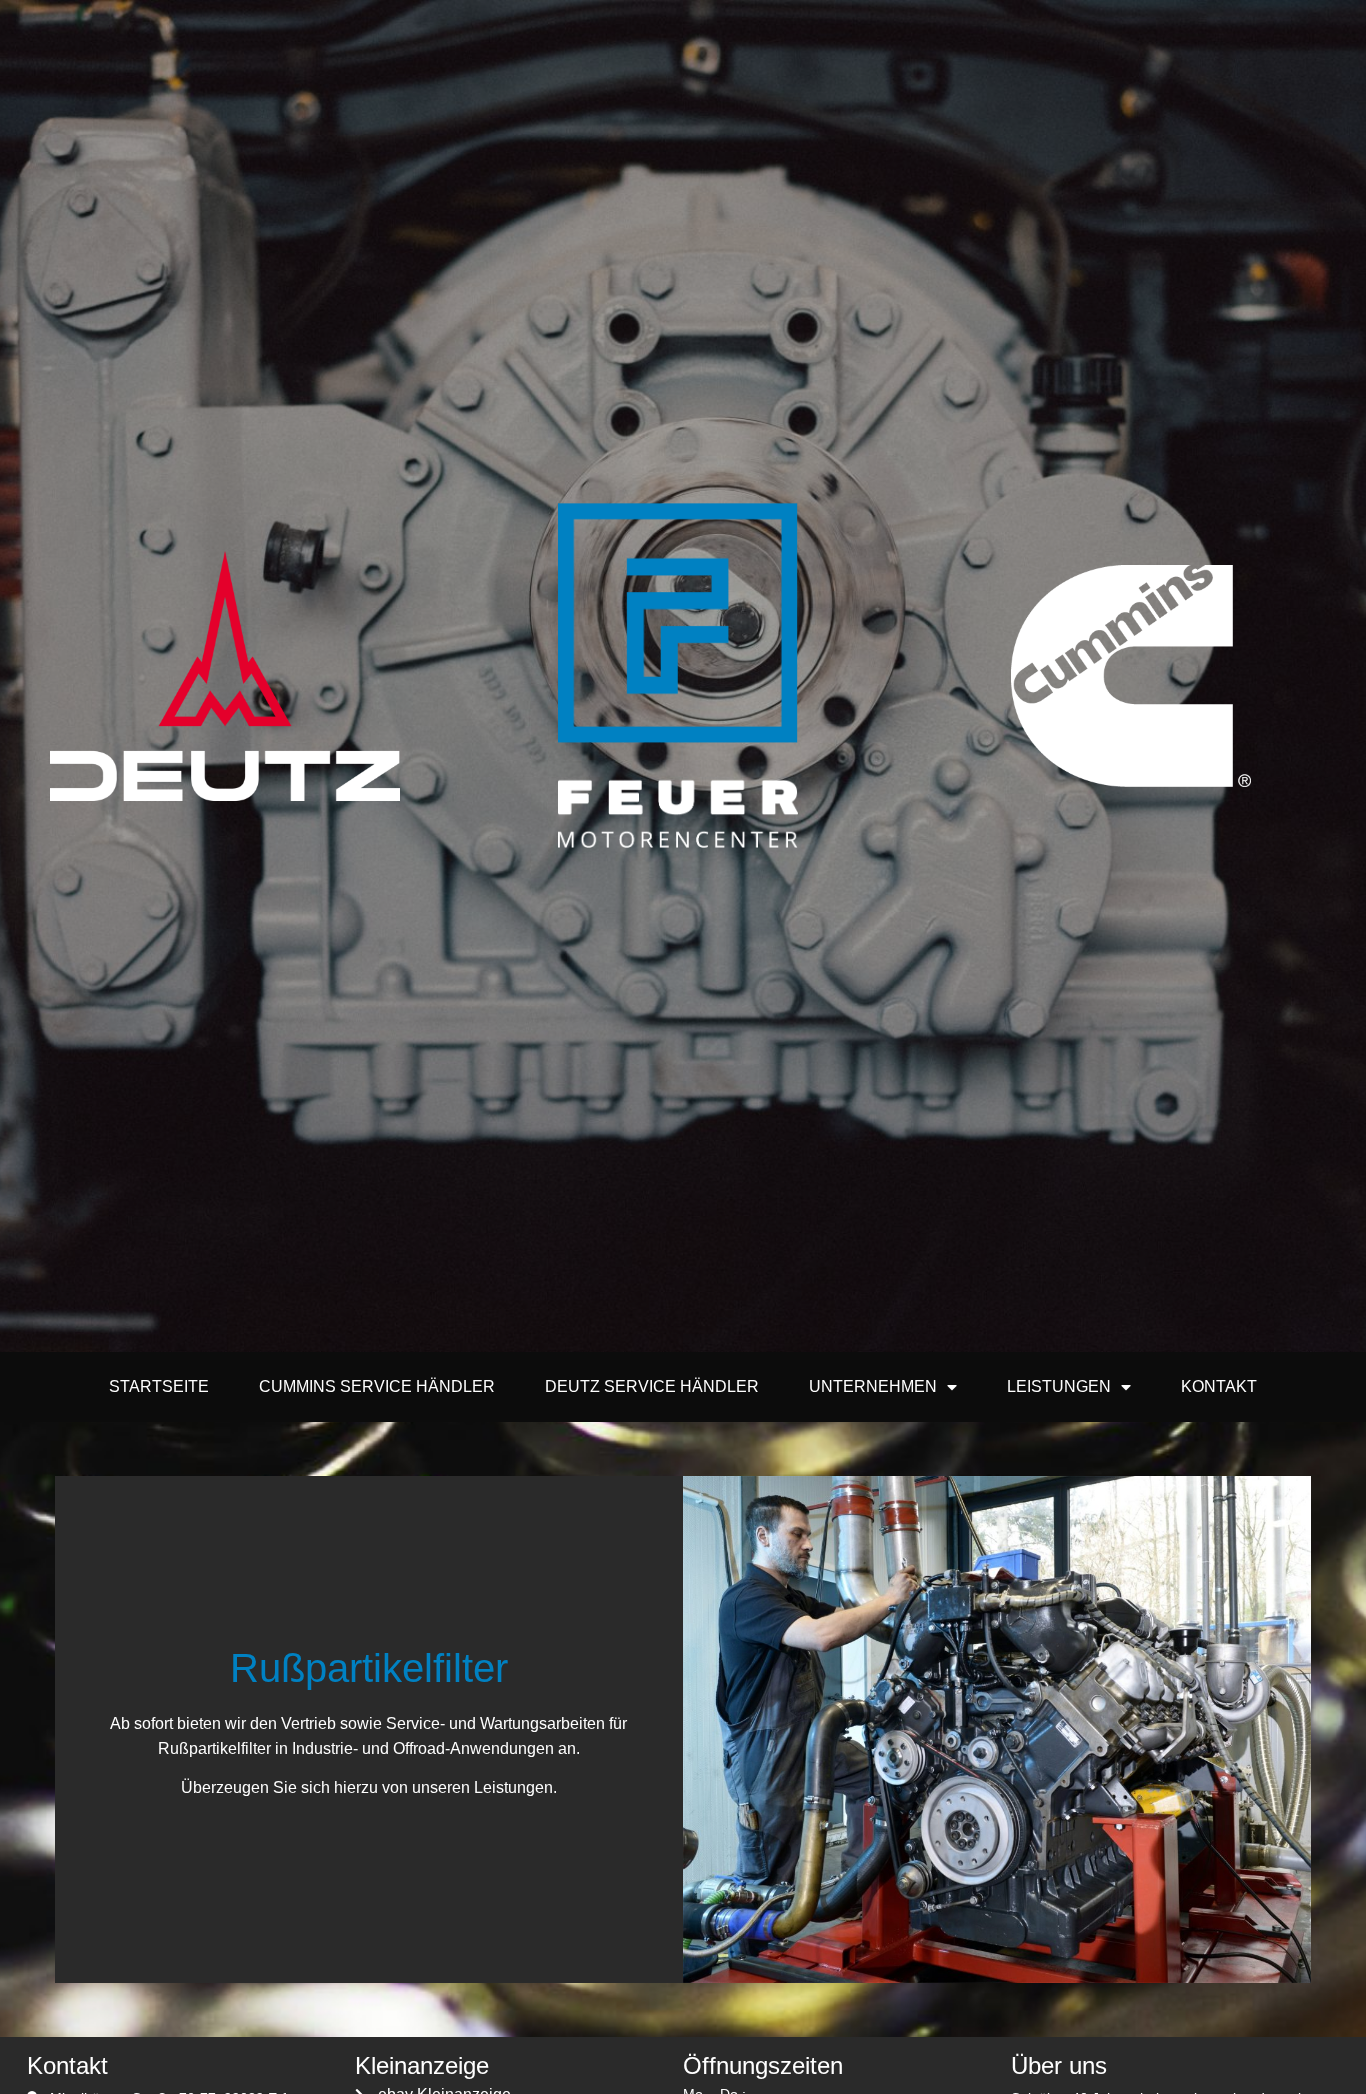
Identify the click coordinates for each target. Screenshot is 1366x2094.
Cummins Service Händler (377, 1386)
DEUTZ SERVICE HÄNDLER (652, 1386)
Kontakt (1219, 1386)
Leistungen (1059, 1386)
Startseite (159, 1386)
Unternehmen (873, 1386)
